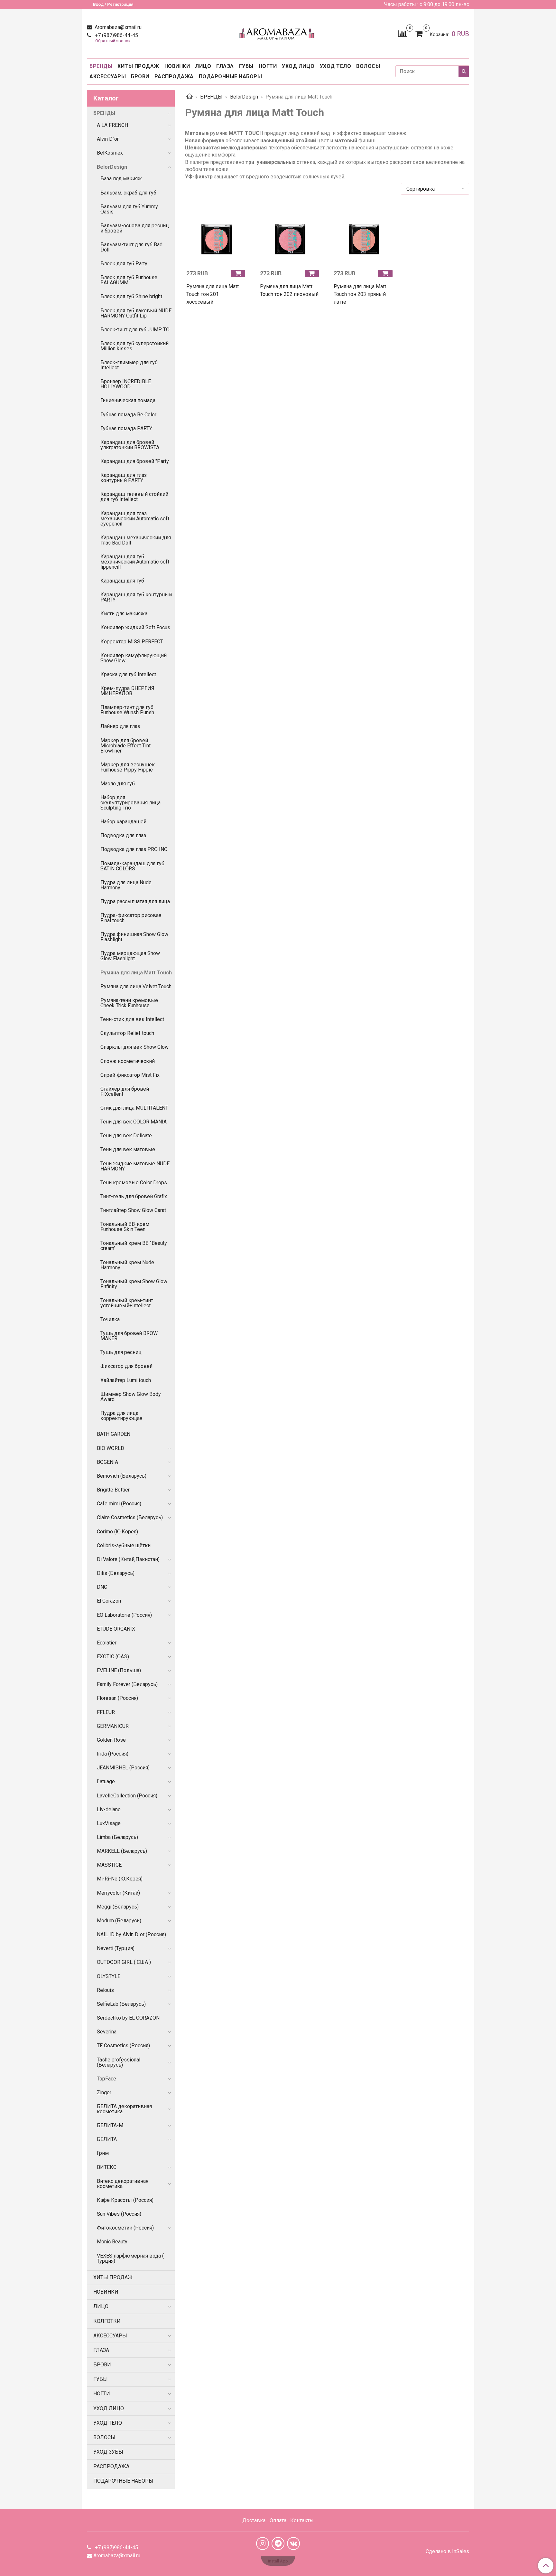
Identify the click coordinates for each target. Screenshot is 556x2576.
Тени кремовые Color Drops (134, 1183)
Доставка (254, 2520)
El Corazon (109, 1601)
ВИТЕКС (107, 2167)
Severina (107, 2032)
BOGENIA (107, 1462)
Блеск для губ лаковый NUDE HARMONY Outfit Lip (136, 313)
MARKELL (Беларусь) (122, 1851)
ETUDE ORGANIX (116, 1629)
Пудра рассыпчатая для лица (135, 901)
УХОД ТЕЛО (336, 66)
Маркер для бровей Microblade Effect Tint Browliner (125, 746)
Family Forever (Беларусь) (127, 1684)
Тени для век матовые (128, 1149)
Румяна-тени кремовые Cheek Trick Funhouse (129, 1003)
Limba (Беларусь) (117, 1837)
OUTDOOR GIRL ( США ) (124, 1962)
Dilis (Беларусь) (116, 1573)
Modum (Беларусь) (119, 1921)
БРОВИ (140, 76)
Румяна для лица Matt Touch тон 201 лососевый (213, 294)
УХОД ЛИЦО (298, 66)
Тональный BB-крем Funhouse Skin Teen (125, 1227)
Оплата (278, 2520)
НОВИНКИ (177, 66)
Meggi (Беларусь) (118, 1907)
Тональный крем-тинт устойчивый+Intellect (127, 1303)
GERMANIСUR (113, 1726)
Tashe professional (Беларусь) (119, 2062)
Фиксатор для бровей (126, 1366)
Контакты (302, 2520)
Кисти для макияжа (124, 614)
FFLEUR (106, 1712)
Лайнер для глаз (120, 726)
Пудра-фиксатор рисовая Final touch (131, 918)
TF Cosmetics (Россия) (123, 2046)
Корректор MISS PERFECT (132, 642)
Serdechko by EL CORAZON (128, 2018)
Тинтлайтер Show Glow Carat (133, 1210)
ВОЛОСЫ (368, 66)
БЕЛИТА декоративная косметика (124, 2109)
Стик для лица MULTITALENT (134, 1108)
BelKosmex (110, 153)
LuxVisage (109, 1823)
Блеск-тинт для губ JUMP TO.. (136, 330)
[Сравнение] (402, 33)
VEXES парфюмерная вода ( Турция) (130, 2258)
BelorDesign (244, 97)
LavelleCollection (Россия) (127, 1796)
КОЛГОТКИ (107, 2321)
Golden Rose (111, 1740)
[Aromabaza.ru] (278, 32)
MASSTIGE (109, 1865)
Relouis (105, 1990)
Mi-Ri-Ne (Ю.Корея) (120, 1879)
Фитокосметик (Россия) (125, 2228)
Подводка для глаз (123, 835)
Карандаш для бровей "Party (135, 461)
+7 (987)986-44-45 (116, 35)
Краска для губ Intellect (128, 674)
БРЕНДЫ (101, 66)
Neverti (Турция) (116, 1948)
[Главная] (190, 97)
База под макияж (121, 179)
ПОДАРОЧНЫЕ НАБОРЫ (231, 76)
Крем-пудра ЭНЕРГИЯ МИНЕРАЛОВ (127, 691)
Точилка (110, 1319)
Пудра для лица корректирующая (121, 1416)
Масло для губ (118, 784)
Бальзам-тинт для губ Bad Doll (131, 247)
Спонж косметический (128, 1061)
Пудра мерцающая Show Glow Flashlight (130, 956)
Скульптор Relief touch (127, 1033)
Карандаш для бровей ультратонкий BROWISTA (130, 445)
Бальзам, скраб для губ (128, 193)
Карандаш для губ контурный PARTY (136, 597)
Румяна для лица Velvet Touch (136, 986)
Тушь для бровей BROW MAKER (129, 1336)
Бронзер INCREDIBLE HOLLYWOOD (126, 384)
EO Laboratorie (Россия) (124, 1615)
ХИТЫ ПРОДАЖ (138, 66)
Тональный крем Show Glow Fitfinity (134, 1284)
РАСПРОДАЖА (174, 76)
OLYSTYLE (109, 1976)
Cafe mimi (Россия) (119, 1504)
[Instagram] (263, 2543)
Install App (278, 2561)
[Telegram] (278, 2543)
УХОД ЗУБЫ (108, 2452)
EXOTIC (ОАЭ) (113, 1657)
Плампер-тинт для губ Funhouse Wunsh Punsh (127, 710)
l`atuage (106, 1781)
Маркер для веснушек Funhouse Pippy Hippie (128, 767)
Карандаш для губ (122, 581)
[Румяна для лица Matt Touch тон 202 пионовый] (290, 234)
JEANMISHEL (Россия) (123, 1768)
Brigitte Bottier (113, 1490)
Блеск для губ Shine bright (131, 296)
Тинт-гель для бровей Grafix (134, 1196)
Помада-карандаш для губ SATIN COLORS (132, 866)
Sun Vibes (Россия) (119, 2214)
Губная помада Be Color (128, 415)
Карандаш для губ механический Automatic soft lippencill (135, 562)
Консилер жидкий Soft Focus (135, 627)
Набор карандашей (123, 822)
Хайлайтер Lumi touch (126, 1380)
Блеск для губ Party (124, 264)
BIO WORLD (111, 1448)
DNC (102, 1587)
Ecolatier (107, 1643)
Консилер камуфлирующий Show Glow (134, 658)
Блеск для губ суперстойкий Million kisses (134, 346)
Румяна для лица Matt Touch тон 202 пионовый (289, 290)
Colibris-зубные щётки (124, 1545)
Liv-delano (109, 1809)
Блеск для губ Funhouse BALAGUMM (129, 280)
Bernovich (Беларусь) (122, 1476)
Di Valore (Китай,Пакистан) (128, 1559)
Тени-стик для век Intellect (132, 1019)
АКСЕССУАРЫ (108, 76)
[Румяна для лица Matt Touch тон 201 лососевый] (217, 234)
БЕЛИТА (107, 2139)
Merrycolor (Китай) (118, 1893)
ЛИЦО (203, 66)
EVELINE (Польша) (119, 1670)
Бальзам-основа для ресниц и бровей (135, 228)
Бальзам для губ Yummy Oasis (129, 209)
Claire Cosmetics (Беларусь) (130, 1517)
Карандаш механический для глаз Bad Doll (136, 540)
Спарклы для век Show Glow (134, 1047)
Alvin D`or (108, 139)
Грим (103, 2153)
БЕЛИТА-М (110, 2125)
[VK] (293, 2543)
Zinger (104, 2093)
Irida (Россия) (113, 1754)
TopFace (107, 2079)
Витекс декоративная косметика (123, 2184)
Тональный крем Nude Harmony (127, 1265)
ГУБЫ (246, 66)
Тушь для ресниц (121, 1352)
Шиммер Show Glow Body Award (131, 1397)
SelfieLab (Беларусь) (121, 2004)
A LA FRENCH (112, 125)
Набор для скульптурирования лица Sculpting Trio (130, 803)
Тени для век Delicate (126, 1136)
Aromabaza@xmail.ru (117, 27)
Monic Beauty (112, 2242)
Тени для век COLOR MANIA (134, 1122)
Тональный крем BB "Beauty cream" (134, 1246)
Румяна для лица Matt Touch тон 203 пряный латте (360, 294)
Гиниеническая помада (128, 400)
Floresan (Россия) (117, 1698)
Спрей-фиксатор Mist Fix (130, 1075)
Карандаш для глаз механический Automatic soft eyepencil (135, 519)
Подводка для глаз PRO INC (134, 849)
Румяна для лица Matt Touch (136, 973)
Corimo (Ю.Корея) (117, 1532)
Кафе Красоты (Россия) (125, 2200)
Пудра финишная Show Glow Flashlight (134, 937)
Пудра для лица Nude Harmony (126, 885)
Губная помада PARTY (126, 428)
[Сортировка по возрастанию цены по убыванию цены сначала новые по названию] (435, 189)
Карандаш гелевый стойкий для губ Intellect (134, 497)
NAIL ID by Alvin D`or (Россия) (131, 1934)
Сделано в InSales (447, 2552)
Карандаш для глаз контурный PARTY (124, 478)
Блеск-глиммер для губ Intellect (129, 365)
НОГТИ (268, 66)
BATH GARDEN (114, 1434)
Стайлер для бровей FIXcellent (125, 1091)
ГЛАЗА (225, 66)
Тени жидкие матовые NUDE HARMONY (135, 1166)
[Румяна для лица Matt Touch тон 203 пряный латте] (364, 234)
